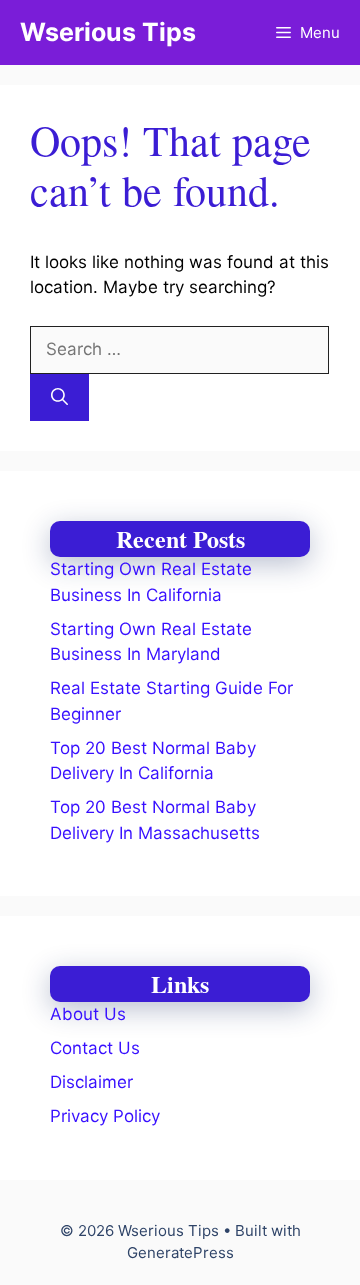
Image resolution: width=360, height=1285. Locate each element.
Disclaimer (91, 1082)
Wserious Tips (108, 32)
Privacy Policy (105, 1116)
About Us (88, 1014)
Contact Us (95, 1048)
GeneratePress (180, 1252)
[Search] (59, 398)
